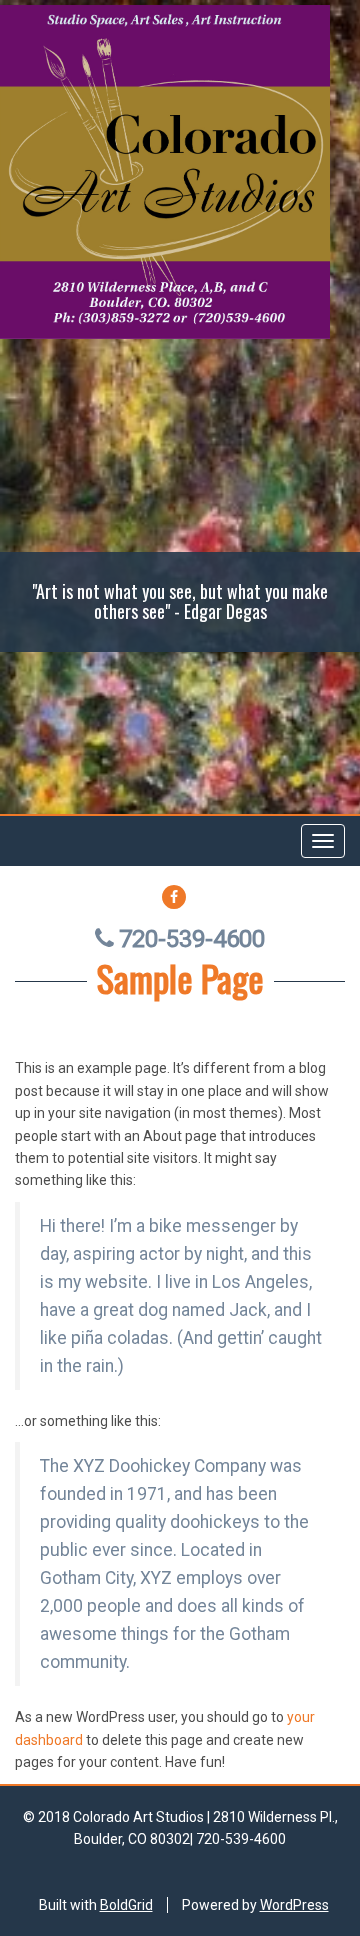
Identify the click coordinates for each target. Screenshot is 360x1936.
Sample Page (180, 977)
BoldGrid (126, 1905)
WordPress (294, 1905)
